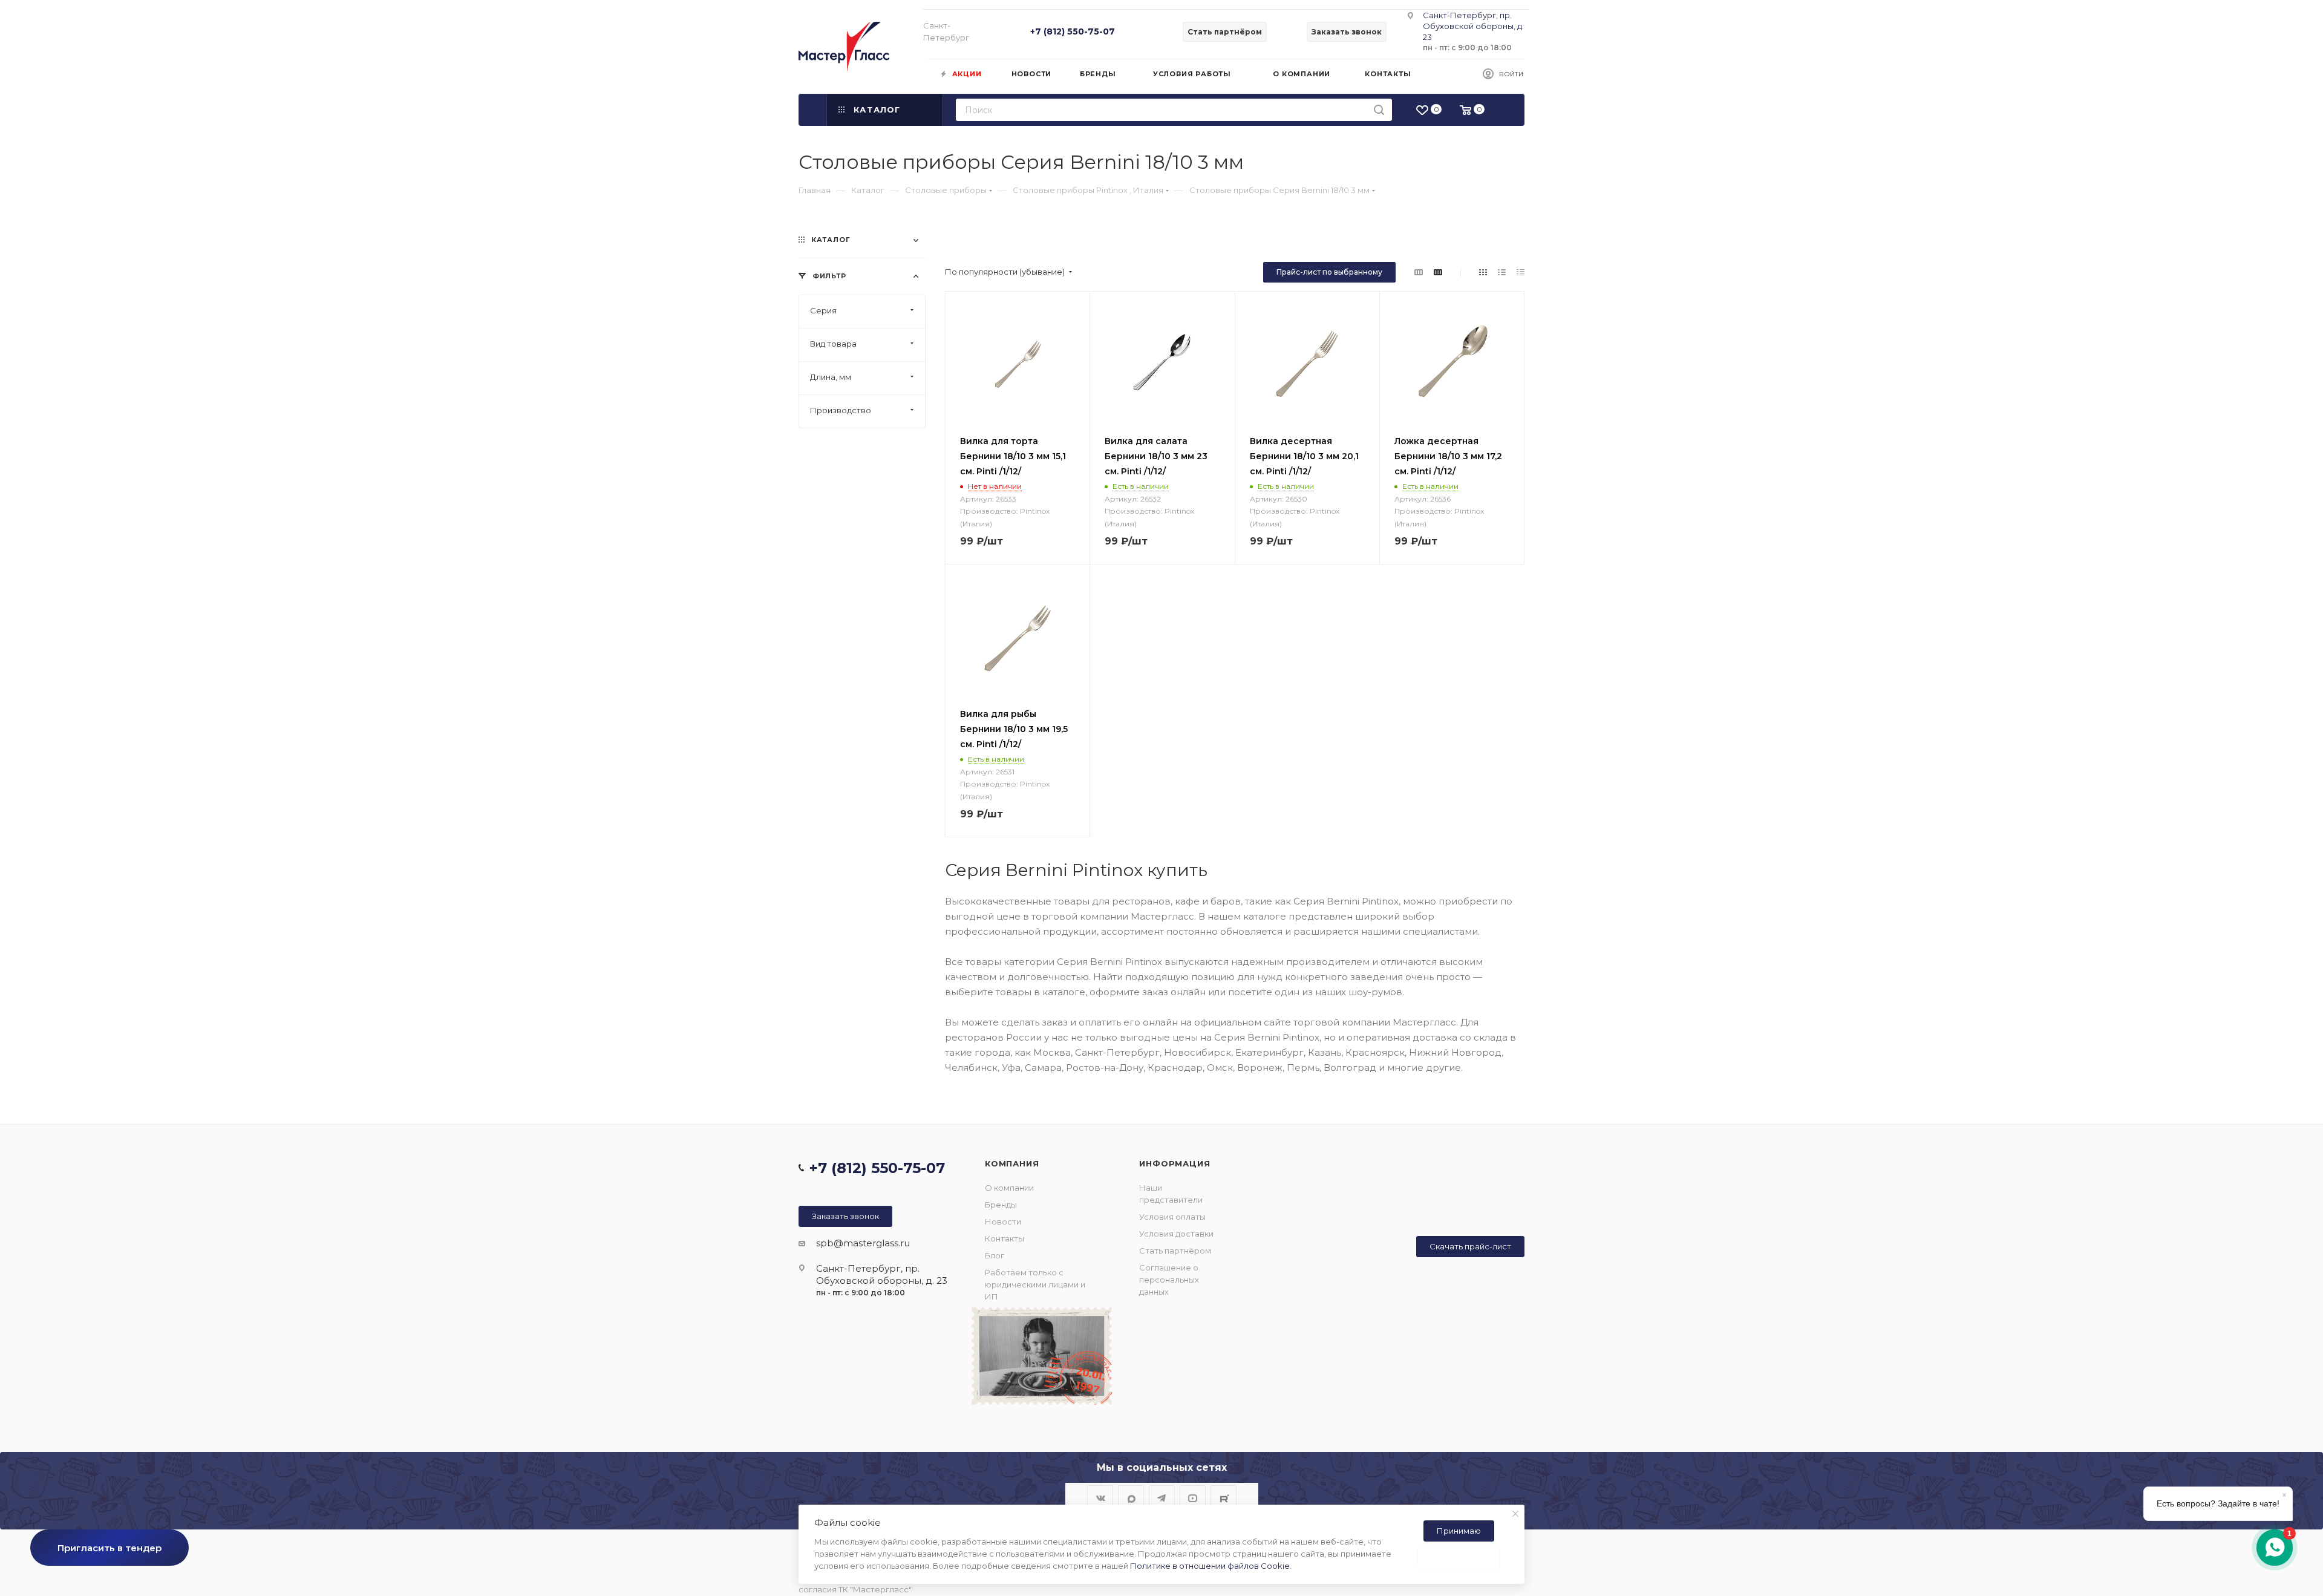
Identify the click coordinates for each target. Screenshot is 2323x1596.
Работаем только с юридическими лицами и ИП (1035, 1284)
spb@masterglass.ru (863, 1243)
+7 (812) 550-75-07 (1073, 31)
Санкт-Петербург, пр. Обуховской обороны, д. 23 (1473, 26)
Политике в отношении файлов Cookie (1210, 1566)
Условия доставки (1176, 1234)
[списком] (1502, 272)
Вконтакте (1100, 1498)
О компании (1009, 1188)
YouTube (1193, 1498)
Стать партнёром (1175, 1251)
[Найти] (1379, 110)
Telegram (1162, 1498)
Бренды (1001, 1205)
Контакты (1005, 1238)
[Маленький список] (1419, 272)
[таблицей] (1521, 272)
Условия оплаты (1172, 1217)
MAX (1131, 1498)
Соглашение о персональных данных (1169, 1280)
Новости (1003, 1222)
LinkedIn (1224, 1498)
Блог (995, 1255)
